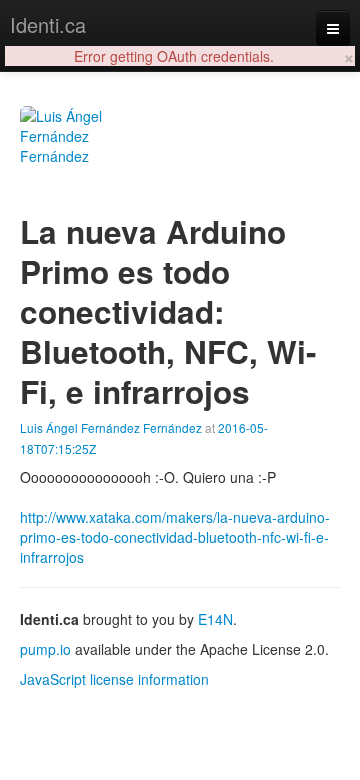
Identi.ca (48, 24)
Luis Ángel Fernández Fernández (111, 427)
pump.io (45, 649)
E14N (215, 619)
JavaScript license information (114, 679)
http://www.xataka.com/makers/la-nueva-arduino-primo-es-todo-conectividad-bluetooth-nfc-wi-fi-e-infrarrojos (175, 537)
